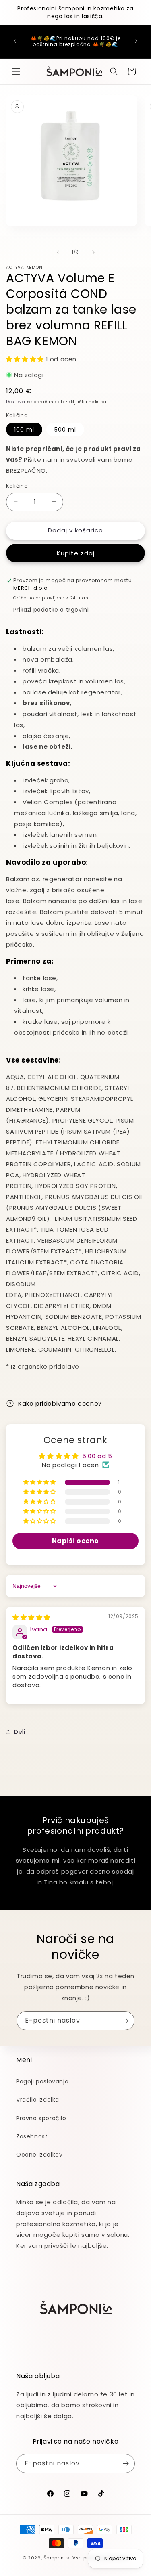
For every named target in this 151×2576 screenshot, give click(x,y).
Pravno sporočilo (41, 2118)
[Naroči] (125, 2021)
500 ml (65, 430)
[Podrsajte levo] (58, 252)
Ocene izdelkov (39, 2155)
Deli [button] (20, 1732)
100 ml (24, 430)
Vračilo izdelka (38, 2100)
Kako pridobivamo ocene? (60, 1403)
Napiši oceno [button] (75, 1541)
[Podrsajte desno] (93, 252)
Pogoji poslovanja (42, 2081)
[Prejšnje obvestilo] (15, 41)
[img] (31, 1617)
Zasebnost (32, 2136)
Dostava (16, 402)
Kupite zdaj (76, 553)
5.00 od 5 (97, 1456)
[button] (16, 71)
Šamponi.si (57, 2558)
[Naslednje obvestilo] (136, 41)
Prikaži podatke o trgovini (51, 610)
